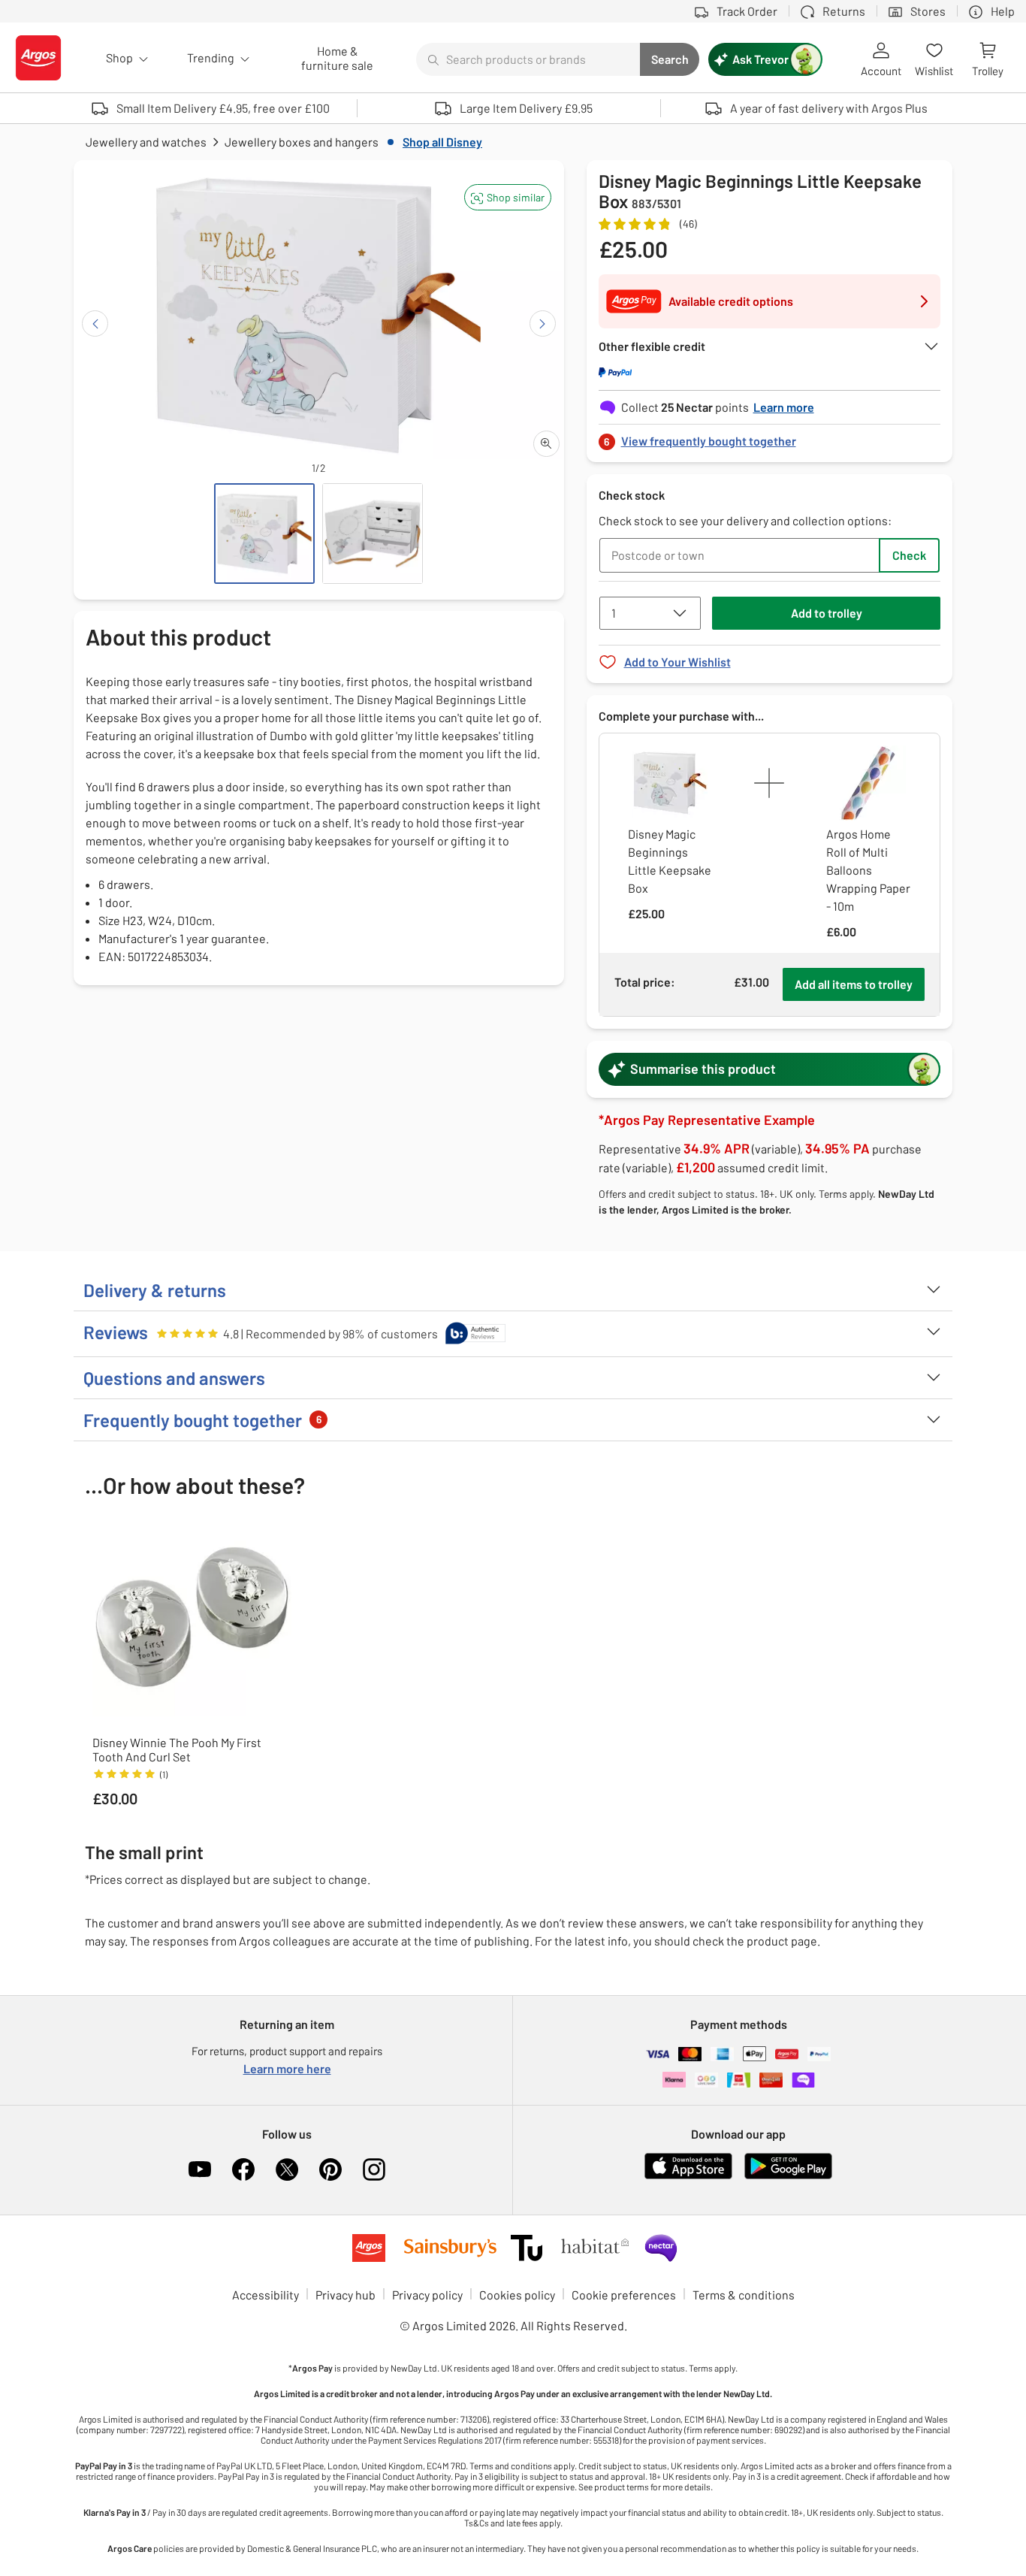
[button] (508, 197)
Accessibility (266, 2295)
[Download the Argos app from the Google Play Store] (788, 2176)
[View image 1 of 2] (264, 534)
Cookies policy (517, 2295)
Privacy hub (346, 2295)
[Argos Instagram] (374, 2169)
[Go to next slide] (543, 324)
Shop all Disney (442, 142)
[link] (770, 437)
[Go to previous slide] (95, 324)
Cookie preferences (624, 2295)
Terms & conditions (744, 2295)
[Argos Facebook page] (243, 2169)
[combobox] (528, 59)
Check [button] (909, 555)
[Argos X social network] (287, 2169)
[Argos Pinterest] (330, 2169)
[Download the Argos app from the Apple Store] (688, 2176)
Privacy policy (427, 2295)
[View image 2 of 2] (373, 534)
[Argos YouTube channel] (200, 2169)
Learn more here (287, 2068)
